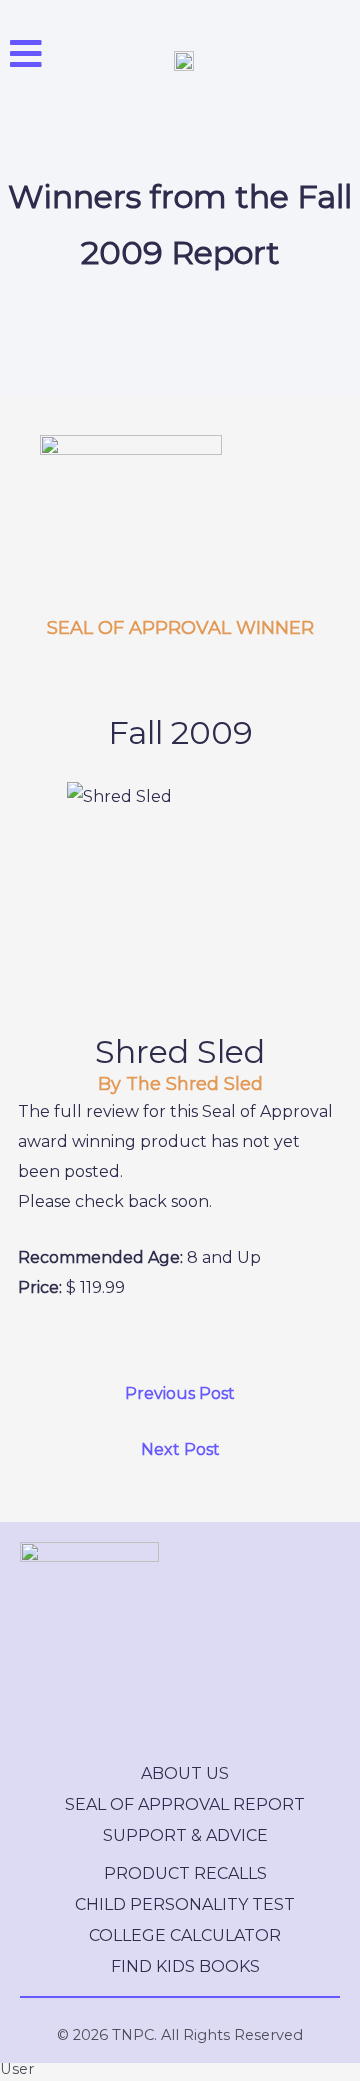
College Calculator (185, 1935)
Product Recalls (185, 1873)
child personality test (185, 1904)
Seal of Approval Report (185, 1804)
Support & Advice (185, 1835)
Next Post (180, 1449)
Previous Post (180, 1393)
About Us (185, 1773)
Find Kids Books (185, 1966)
